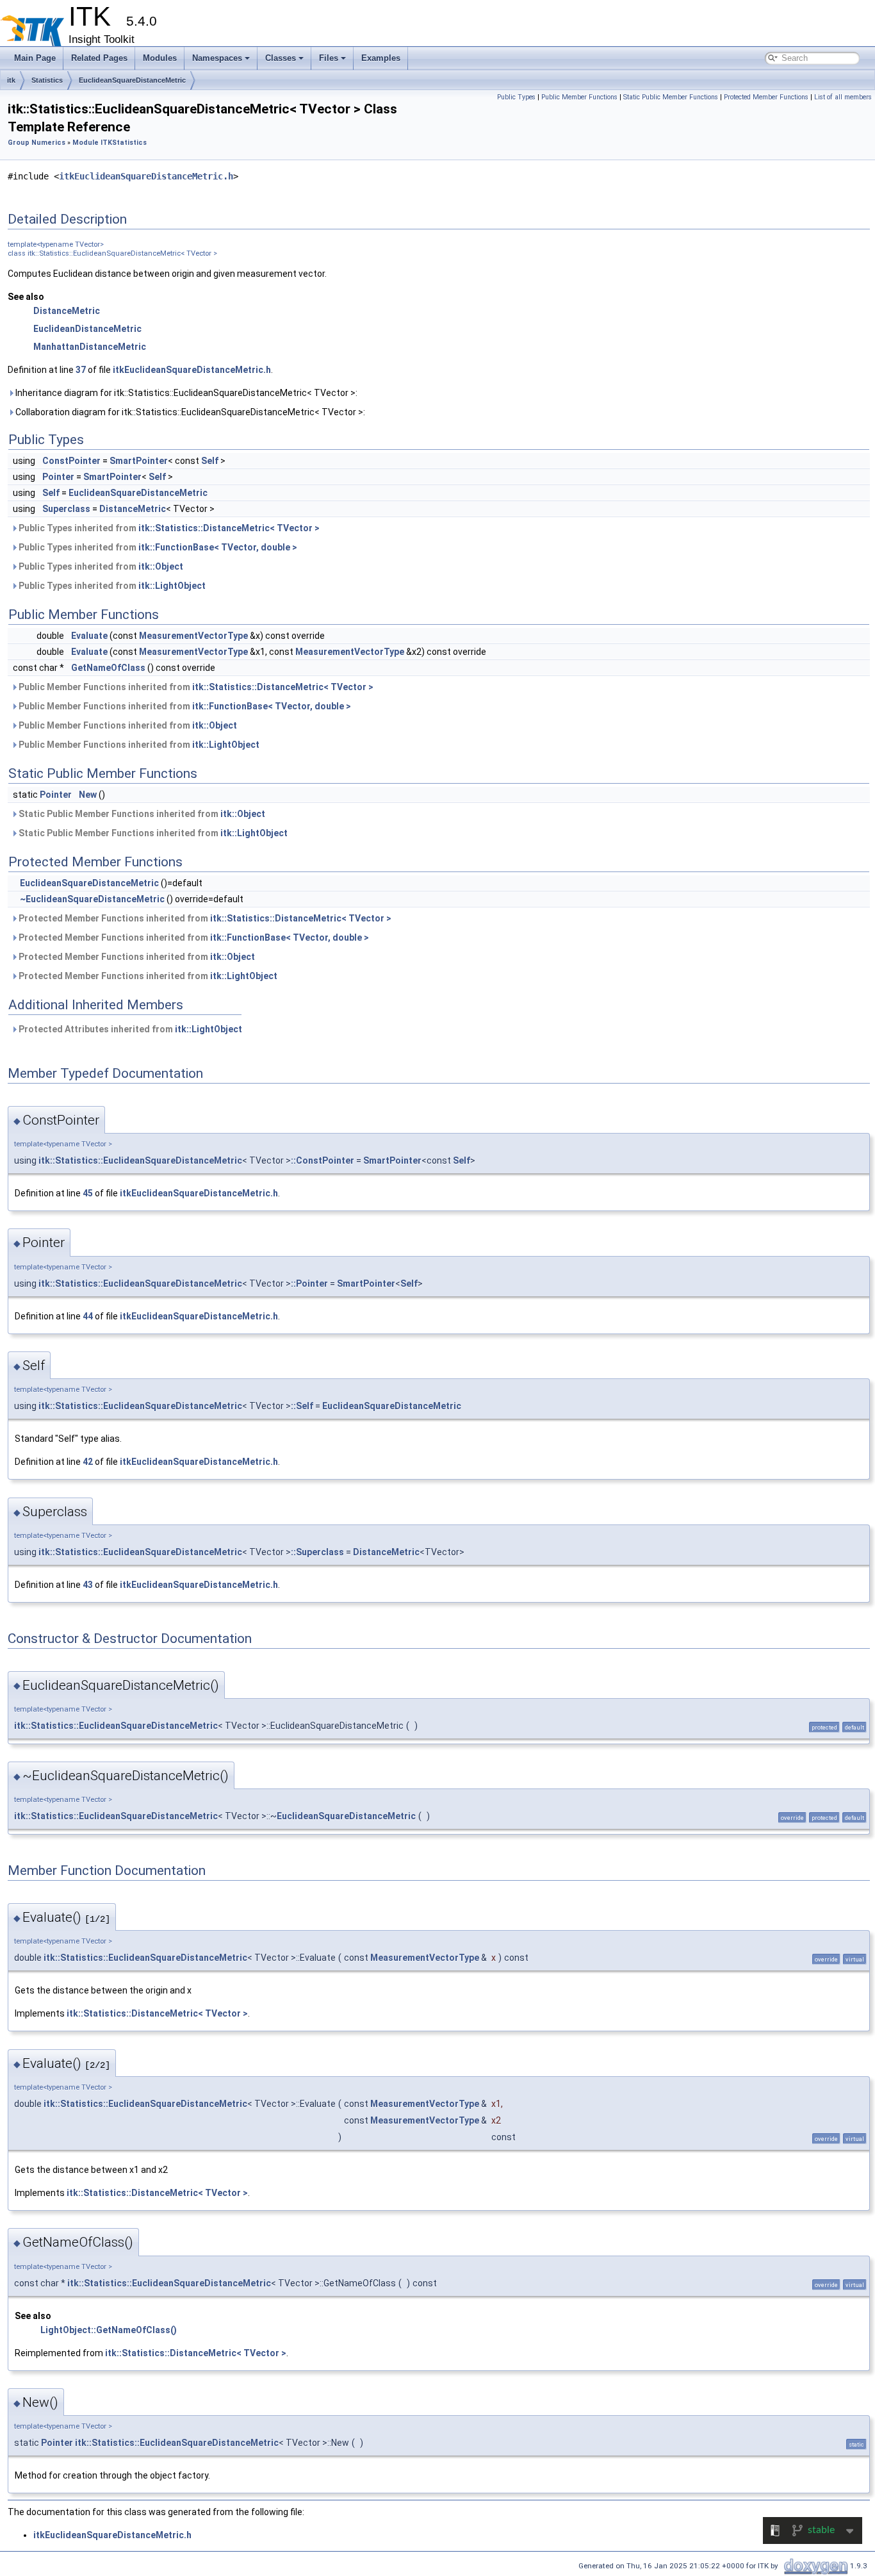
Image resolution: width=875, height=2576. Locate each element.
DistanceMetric (67, 311)
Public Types (516, 97)
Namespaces (217, 58)
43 (88, 1585)
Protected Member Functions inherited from (204, 918)
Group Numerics (37, 143)
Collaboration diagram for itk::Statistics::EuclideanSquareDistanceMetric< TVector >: (189, 412)
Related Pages (99, 58)
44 (88, 1316)
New (88, 795)
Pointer (58, 477)
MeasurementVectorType (193, 636)
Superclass (66, 509)
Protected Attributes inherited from (129, 1029)
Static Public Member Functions (671, 97)
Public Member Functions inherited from (195, 687)
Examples (381, 58)
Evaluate (89, 636)
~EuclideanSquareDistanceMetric (92, 899)
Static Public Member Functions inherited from (141, 814)
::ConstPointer (323, 1160)
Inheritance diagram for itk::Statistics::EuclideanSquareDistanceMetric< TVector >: (185, 393)
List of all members (843, 97)
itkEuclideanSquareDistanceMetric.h (146, 176)
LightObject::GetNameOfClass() (109, 2330)
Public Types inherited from (168, 528)
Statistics (47, 80)
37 (81, 370)
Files (329, 58)
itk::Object (161, 566)
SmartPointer (139, 461)
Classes (281, 58)
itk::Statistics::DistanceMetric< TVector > (229, 528)
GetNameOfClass (108, 668)
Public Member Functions (579, 97)
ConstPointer (71, 461)
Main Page (35, 58)
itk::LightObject (172, 586)
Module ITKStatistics (110, 143)
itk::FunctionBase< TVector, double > (218, 547)
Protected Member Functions (766, 97)
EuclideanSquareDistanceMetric (132, 80)
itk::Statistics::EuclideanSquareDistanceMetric (140, 1160)
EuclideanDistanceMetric (87, 329)
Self (210, 461)
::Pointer (309, 1284)
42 (88, 1462)
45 (88, 1193)
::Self (302, 1406)
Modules (160, 58)
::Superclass (317, 1552)
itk (11, 80)
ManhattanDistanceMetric (90, 347)
